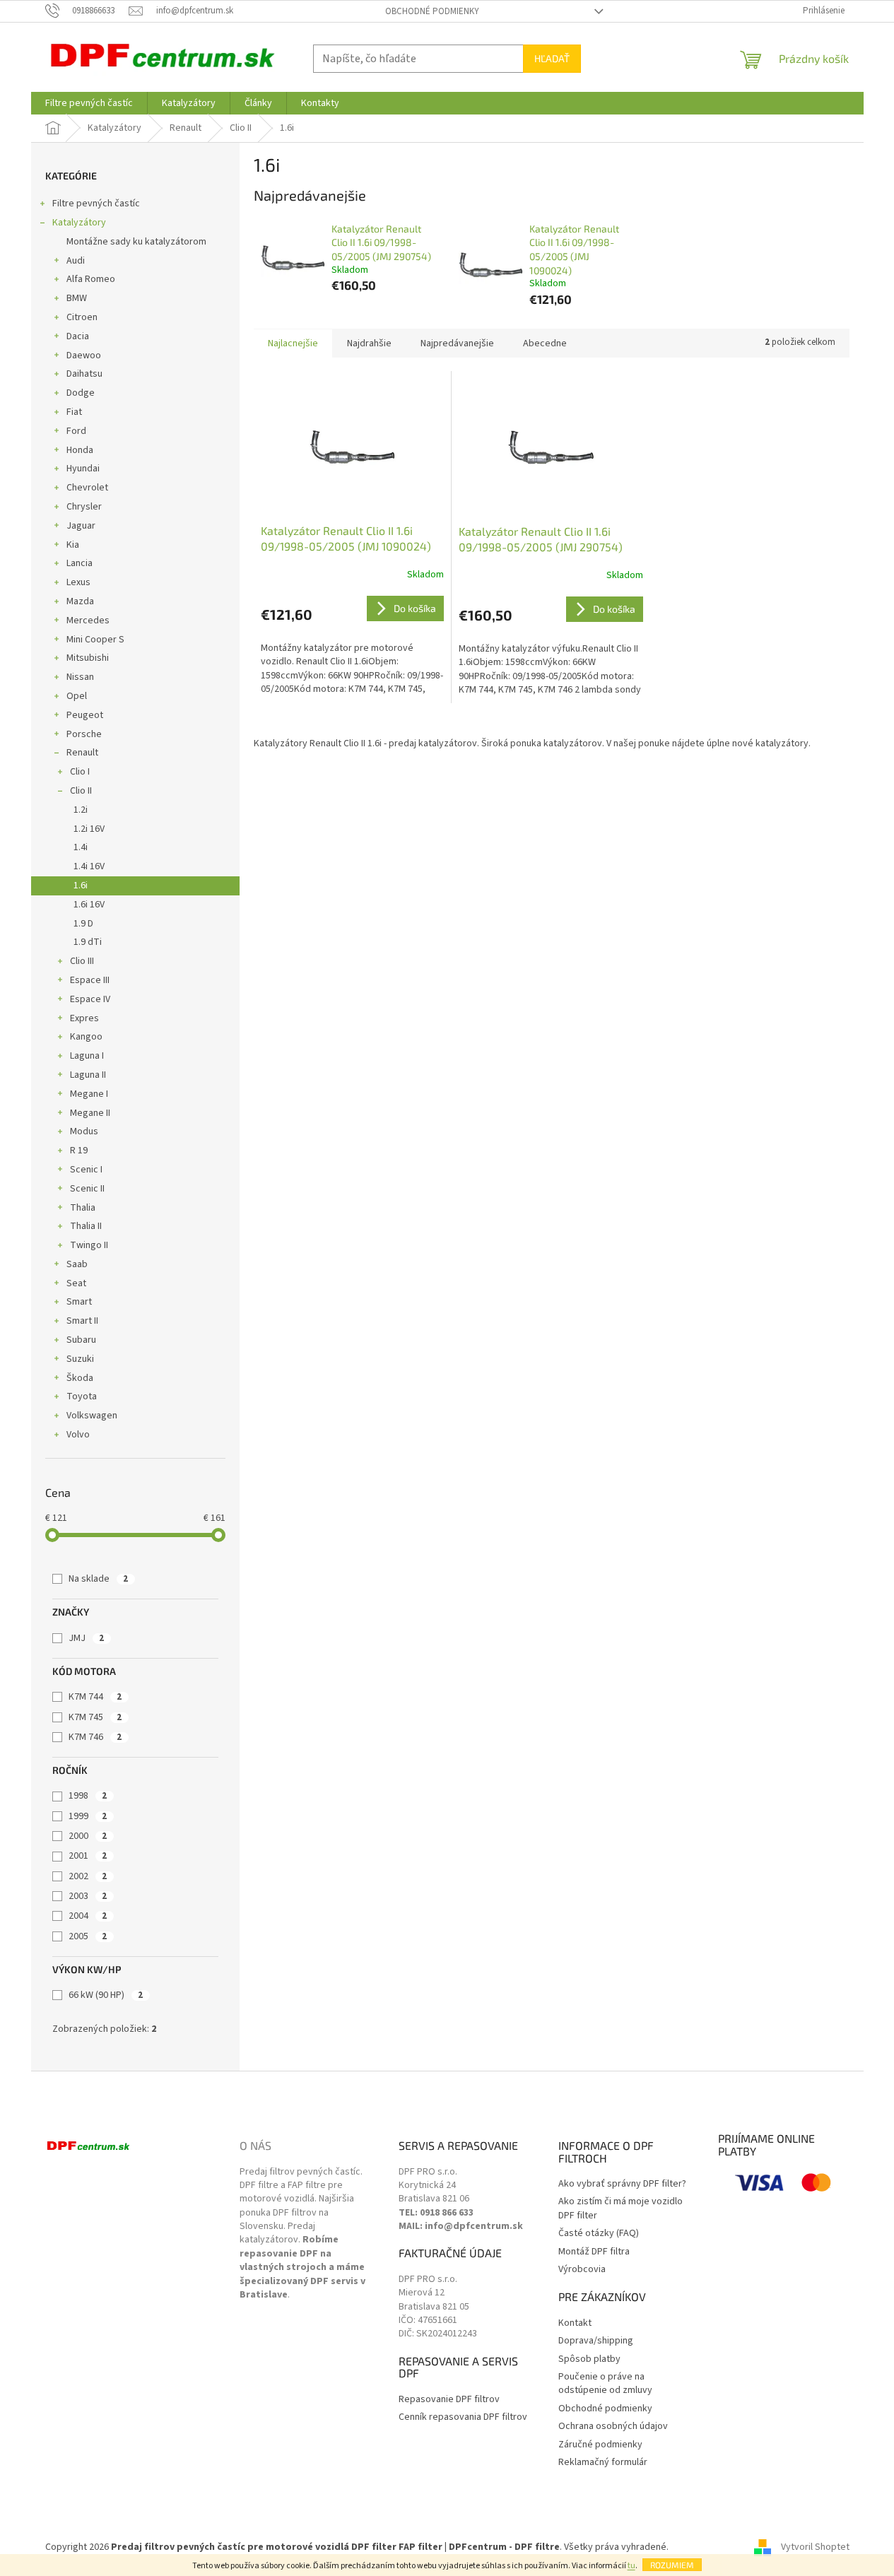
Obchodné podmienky (432, 11)
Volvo (78, 1435)
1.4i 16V (89, 866)
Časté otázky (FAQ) (599, 2234)
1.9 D (83, 924)
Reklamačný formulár (603, 2463)
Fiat (74, 412)
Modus (84, 1131)
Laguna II (88, 1075)
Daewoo (84, 355)
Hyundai (83, 469)
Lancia (80, 563)
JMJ (86, 1638)
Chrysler (84, 507)
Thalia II (86, 1226)
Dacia (78, 336)
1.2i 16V (89, 829)
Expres (84, 1018)
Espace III (90, 980)
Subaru (81, 1340)
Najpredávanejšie (457, 343)
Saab (77, 1264)
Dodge (81, 393)
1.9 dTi (88, 942)
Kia (73, 545)
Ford (76, 431)
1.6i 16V (89, 905)
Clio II (81, 791)
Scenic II (87, 1189)
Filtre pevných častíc (96, 204)
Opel (77, 696)
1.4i (81, 847)
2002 (88, 1876)
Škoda (80, 1378)
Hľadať (552, 58)
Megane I (89, 1094)
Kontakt (575, 2323)
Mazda (80, 601)
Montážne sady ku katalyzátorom (136, 242)
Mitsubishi (88, 658)
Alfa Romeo (91, 279)
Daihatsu (84, 374)
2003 (88, 1896)
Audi (76, 261)
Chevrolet (87, 488)
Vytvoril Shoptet (815, 2547)
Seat (76, 1283)
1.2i (81, 810)
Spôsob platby (589, 2359)
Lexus (78, 582)
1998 (88, 1796)
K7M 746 (95, 1737)
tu (631, 2566)
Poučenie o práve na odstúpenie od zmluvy (605, 2384)
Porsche (84, 734)
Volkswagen (92, 1416)
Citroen (82, 317)
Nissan (80, 677)
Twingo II (89, 1245)
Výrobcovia (582, 2270)
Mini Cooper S (95, 640)
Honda (80, 450)
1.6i (81, 886)
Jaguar (81, 526)
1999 (88, 1816)
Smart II (82, 1321)
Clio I (80, 772)
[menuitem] (89, 103)
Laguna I (87, 1056)
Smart (79, 1302)
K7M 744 (95, 1697)
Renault (82, 753)
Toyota (82, 1396)
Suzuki (80, 1359)
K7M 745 (95, 1717)
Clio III (82, 961)
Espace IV (90, 999)
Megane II (90, 1113)
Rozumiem (672, 2565)
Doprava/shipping (596, 2341)
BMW (77, 298)
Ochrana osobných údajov (613, 2427)
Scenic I (86, 1170)
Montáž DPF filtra (594, 2252)
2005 (88, 1936)
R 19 (79, 1151)
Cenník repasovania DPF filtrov (463, 2417)
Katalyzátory (79, 223)
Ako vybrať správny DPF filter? (622, 2184)
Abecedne (545, 343)
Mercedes (88, 621)
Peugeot (85, 715)
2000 (88, 1836)
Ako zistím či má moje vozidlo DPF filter (620, 2209)
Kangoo (86, 1037)
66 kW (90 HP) (106, 1995)
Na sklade (98, 1579)
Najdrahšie (369, 343)
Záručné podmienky (600, 2445)
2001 (88, 1856)
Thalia (83, 1208)
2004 (88, 1916)
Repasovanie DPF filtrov (449, 2400)
